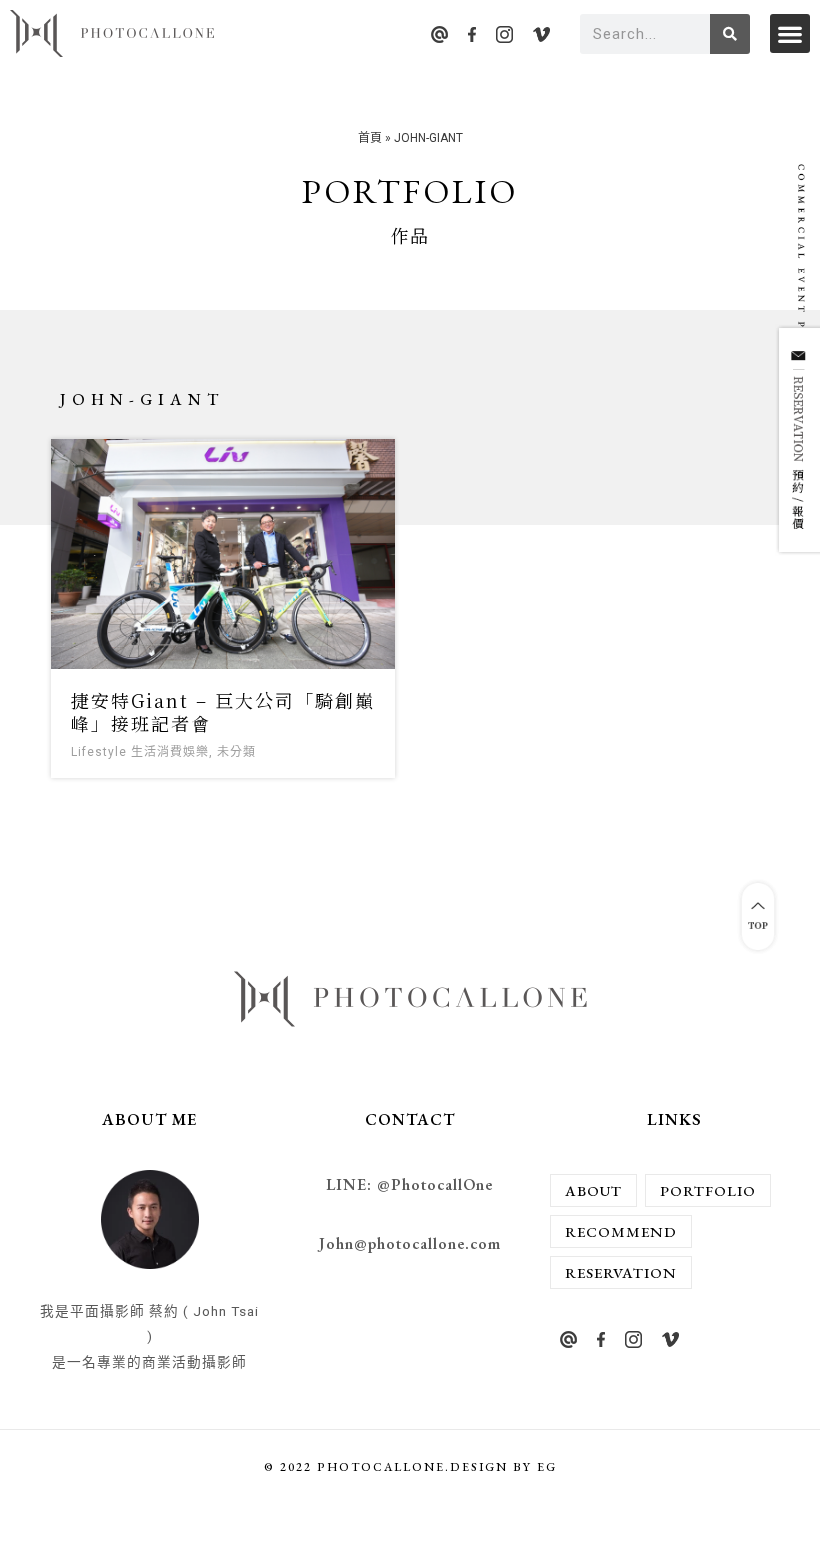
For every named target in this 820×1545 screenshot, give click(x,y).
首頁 (370, 138)
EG (547, 1467)
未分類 (236, 752)
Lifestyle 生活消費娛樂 (140, 752)
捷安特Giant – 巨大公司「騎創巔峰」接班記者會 (223, 711)
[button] (790, 33)
